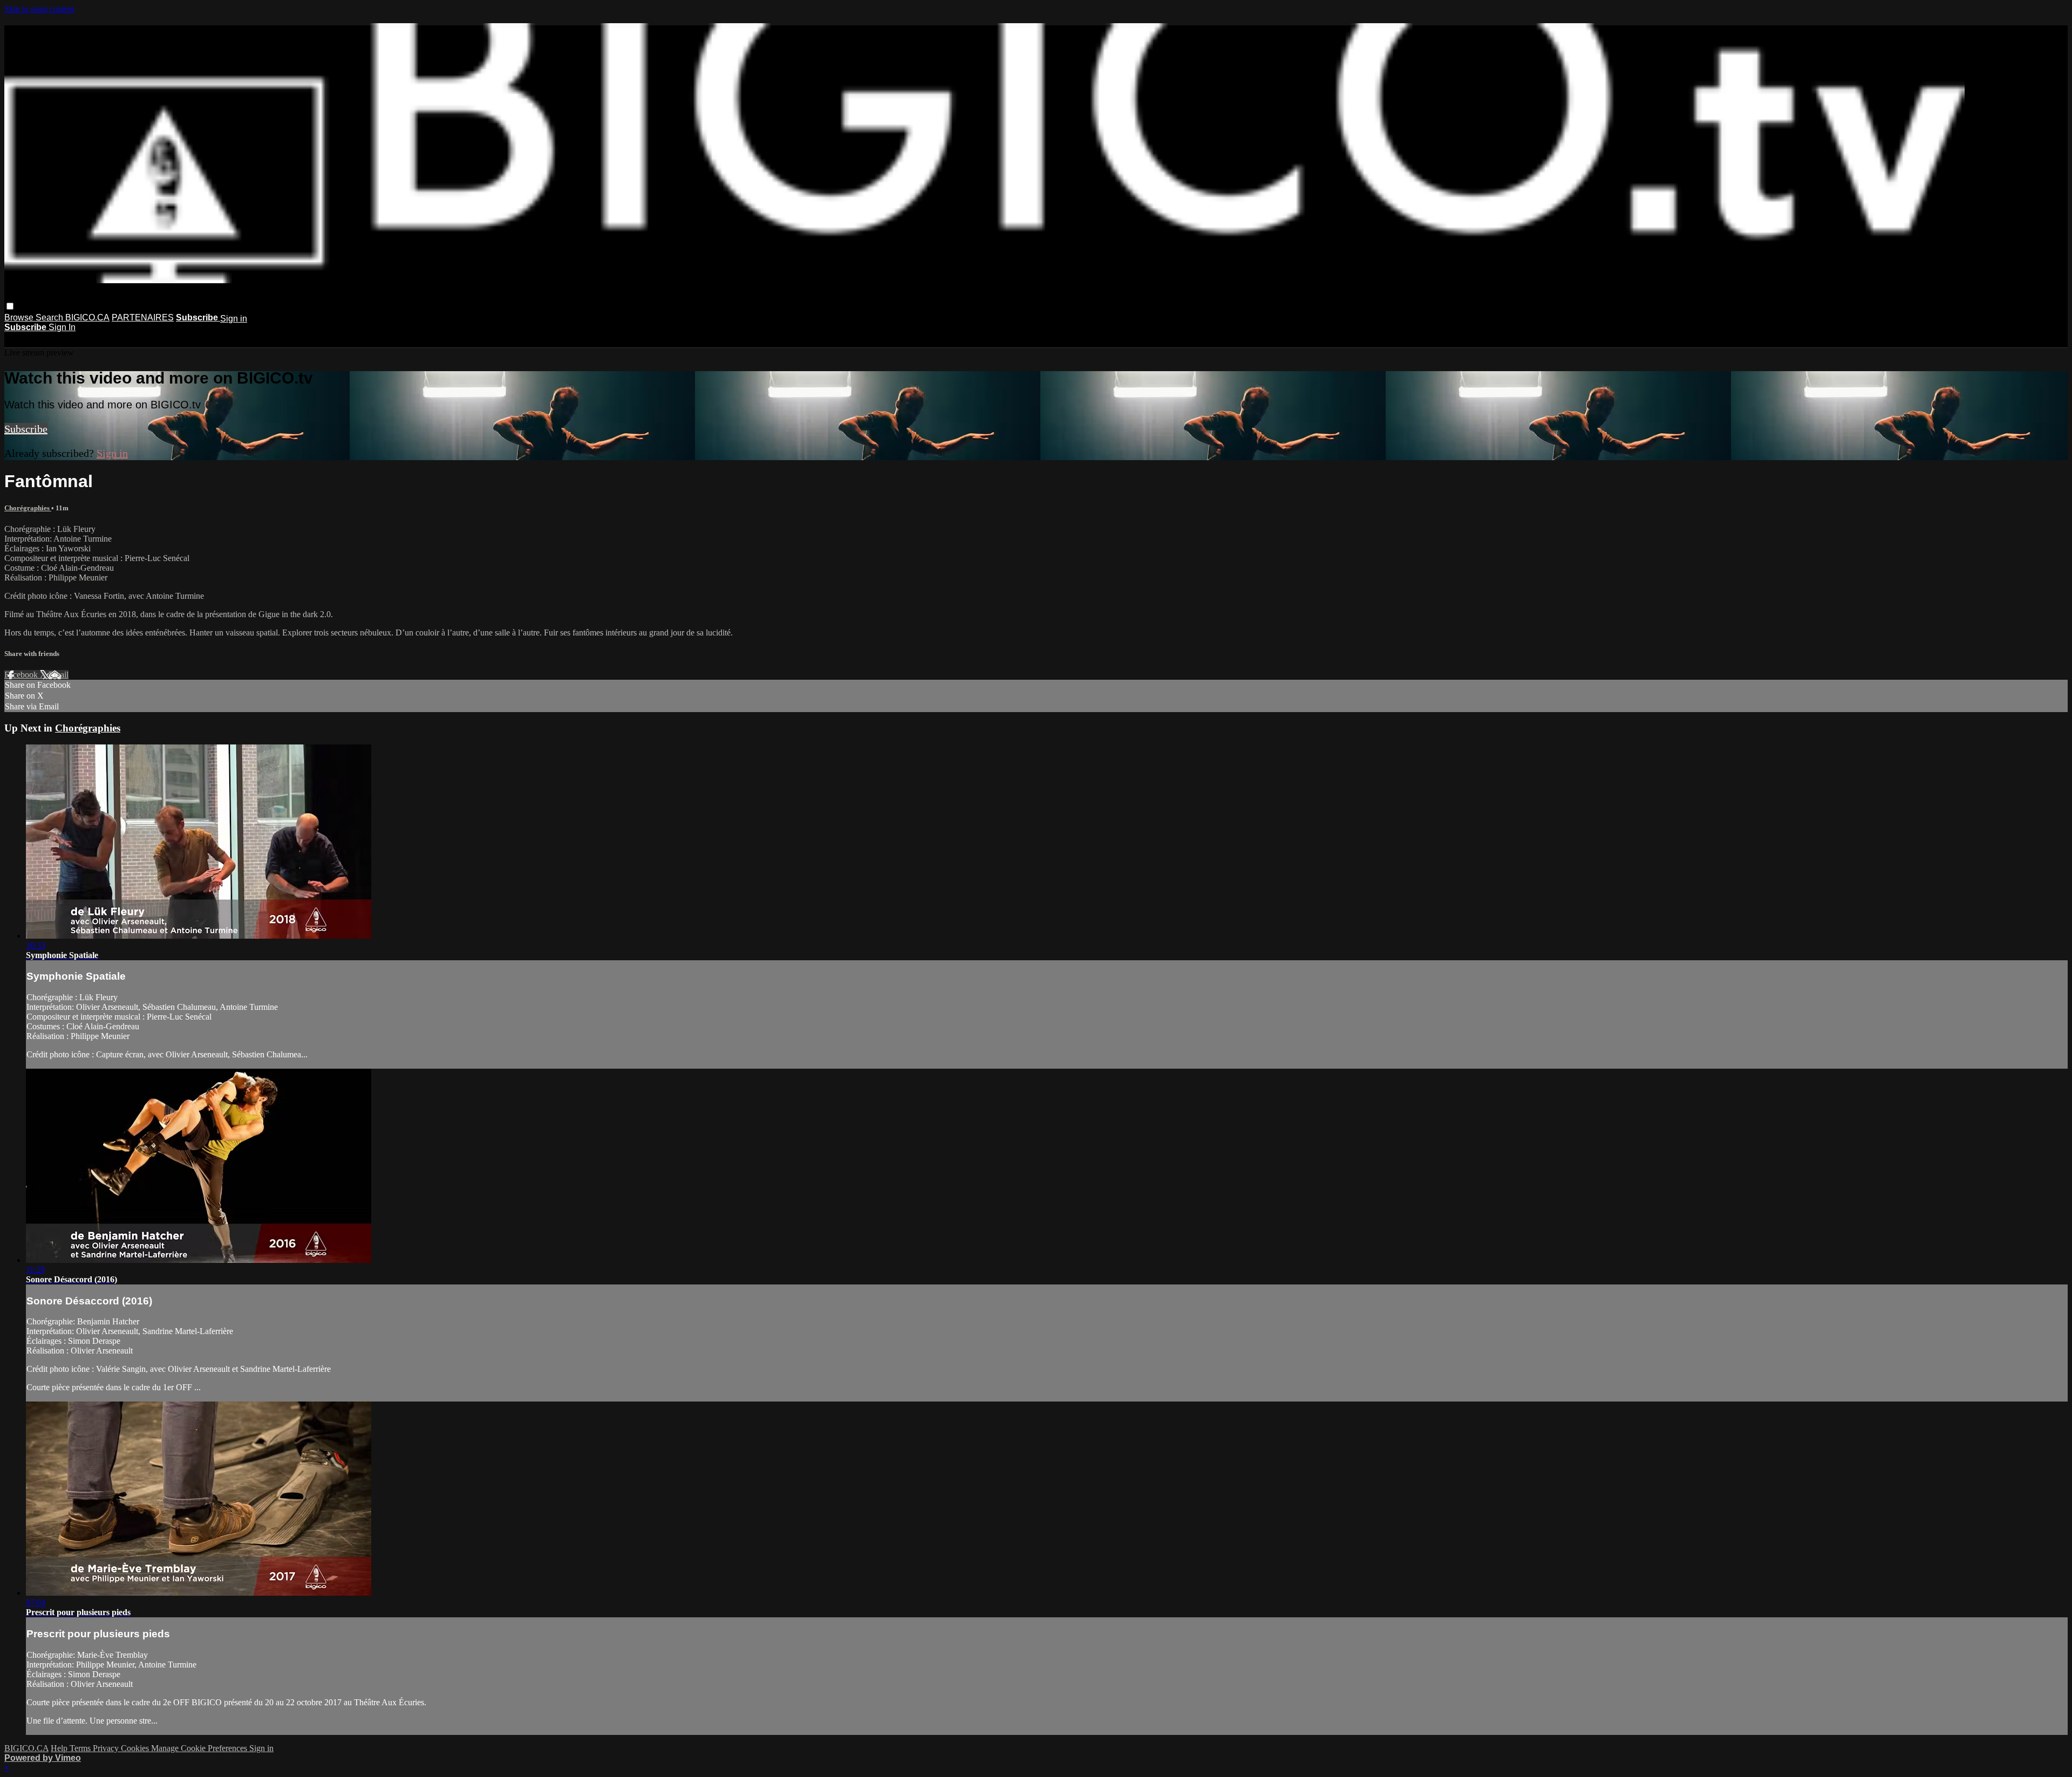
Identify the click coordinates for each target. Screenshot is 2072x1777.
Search (50, 317)
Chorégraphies (28, 508)
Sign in (234, 319)
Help (60, 1748)
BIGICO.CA (87, 317)
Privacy (107, 1748)
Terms (81, 1748)
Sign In (62, 327)
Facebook (22, 675)
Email (59, 675)
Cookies (136, 1748)
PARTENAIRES (143, 317)
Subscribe (26, 429)
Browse (20, 317)
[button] (10, 306)
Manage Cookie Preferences (200, 1748)
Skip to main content (39, 9)
